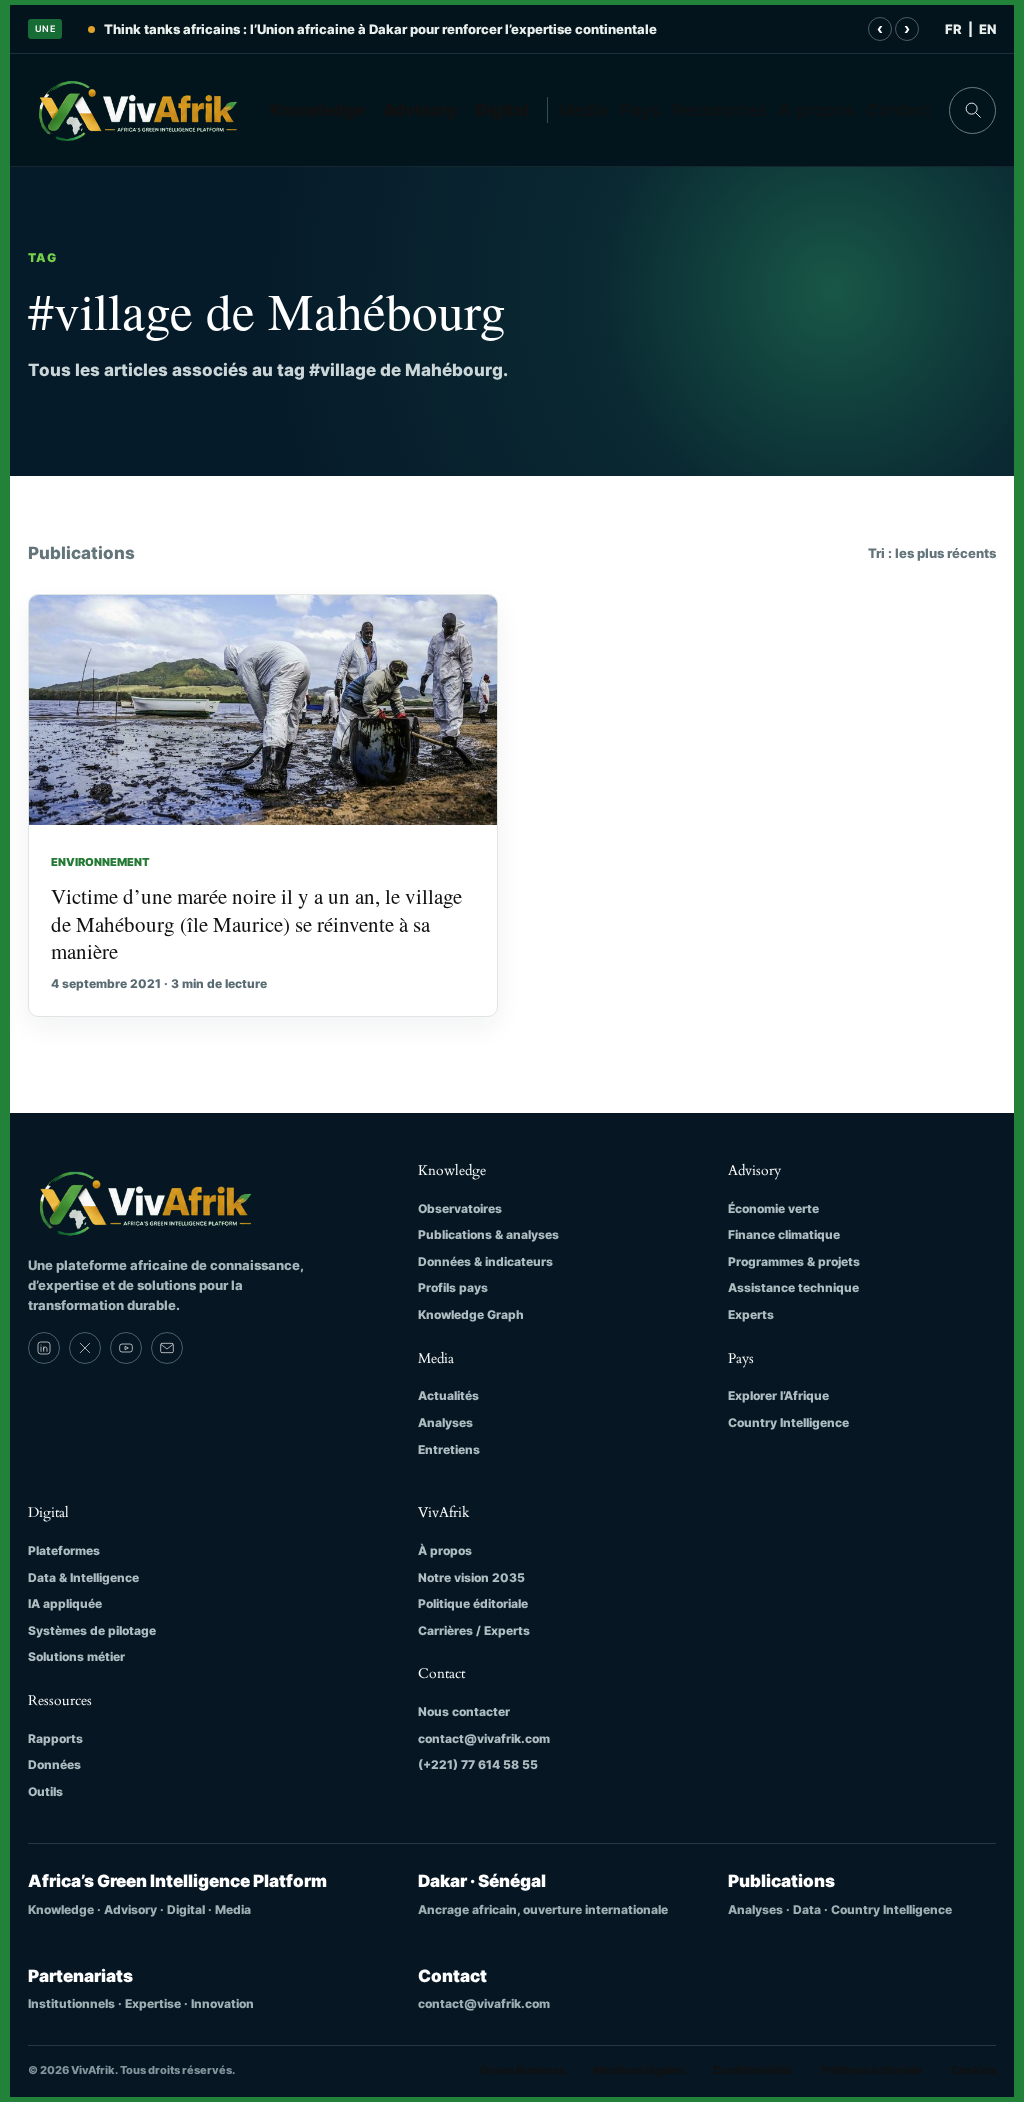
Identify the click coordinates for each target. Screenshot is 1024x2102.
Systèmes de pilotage (92, 1630)
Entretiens (449, 1449)
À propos (816, 110)
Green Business (522, 2070)
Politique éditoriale (473, 1603)
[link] (44, 1348)
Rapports (55, 1738)
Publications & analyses (488, 1234)
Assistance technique (793, 1287)
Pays (640, 110)
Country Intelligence (788, 1422)
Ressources (719, 110)
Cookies (973, 2070)
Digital (502, 110)
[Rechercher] (972, 110)
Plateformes (64, 1550)
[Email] (167, 1348)
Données (54, 1764)
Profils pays (453, 1287)
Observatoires (460, 1208)
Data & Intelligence (83, 1577)
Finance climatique (784, 1234)
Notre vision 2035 (471, 1577)
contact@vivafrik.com (484, 1738)
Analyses (445, 1422)
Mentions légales (639, 2070)
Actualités (448, 1395)
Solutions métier (76, 1656)
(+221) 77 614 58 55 (478, 1764)
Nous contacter (464, 1711)
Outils (45, 1791)
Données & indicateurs (485, 1261)
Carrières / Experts (474, 1630)
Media (583, 110)
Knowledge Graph (471, 1314)
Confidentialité (753, 2070)
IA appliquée (65, 1603)
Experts (751, 1314)
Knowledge (317, 110)
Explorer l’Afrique (778, 1395)
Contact (898, 110)
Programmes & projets (794, 1261)
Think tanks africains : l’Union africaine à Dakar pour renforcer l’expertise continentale (380, 29)
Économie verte (773, 1208)
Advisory (420, 110)
